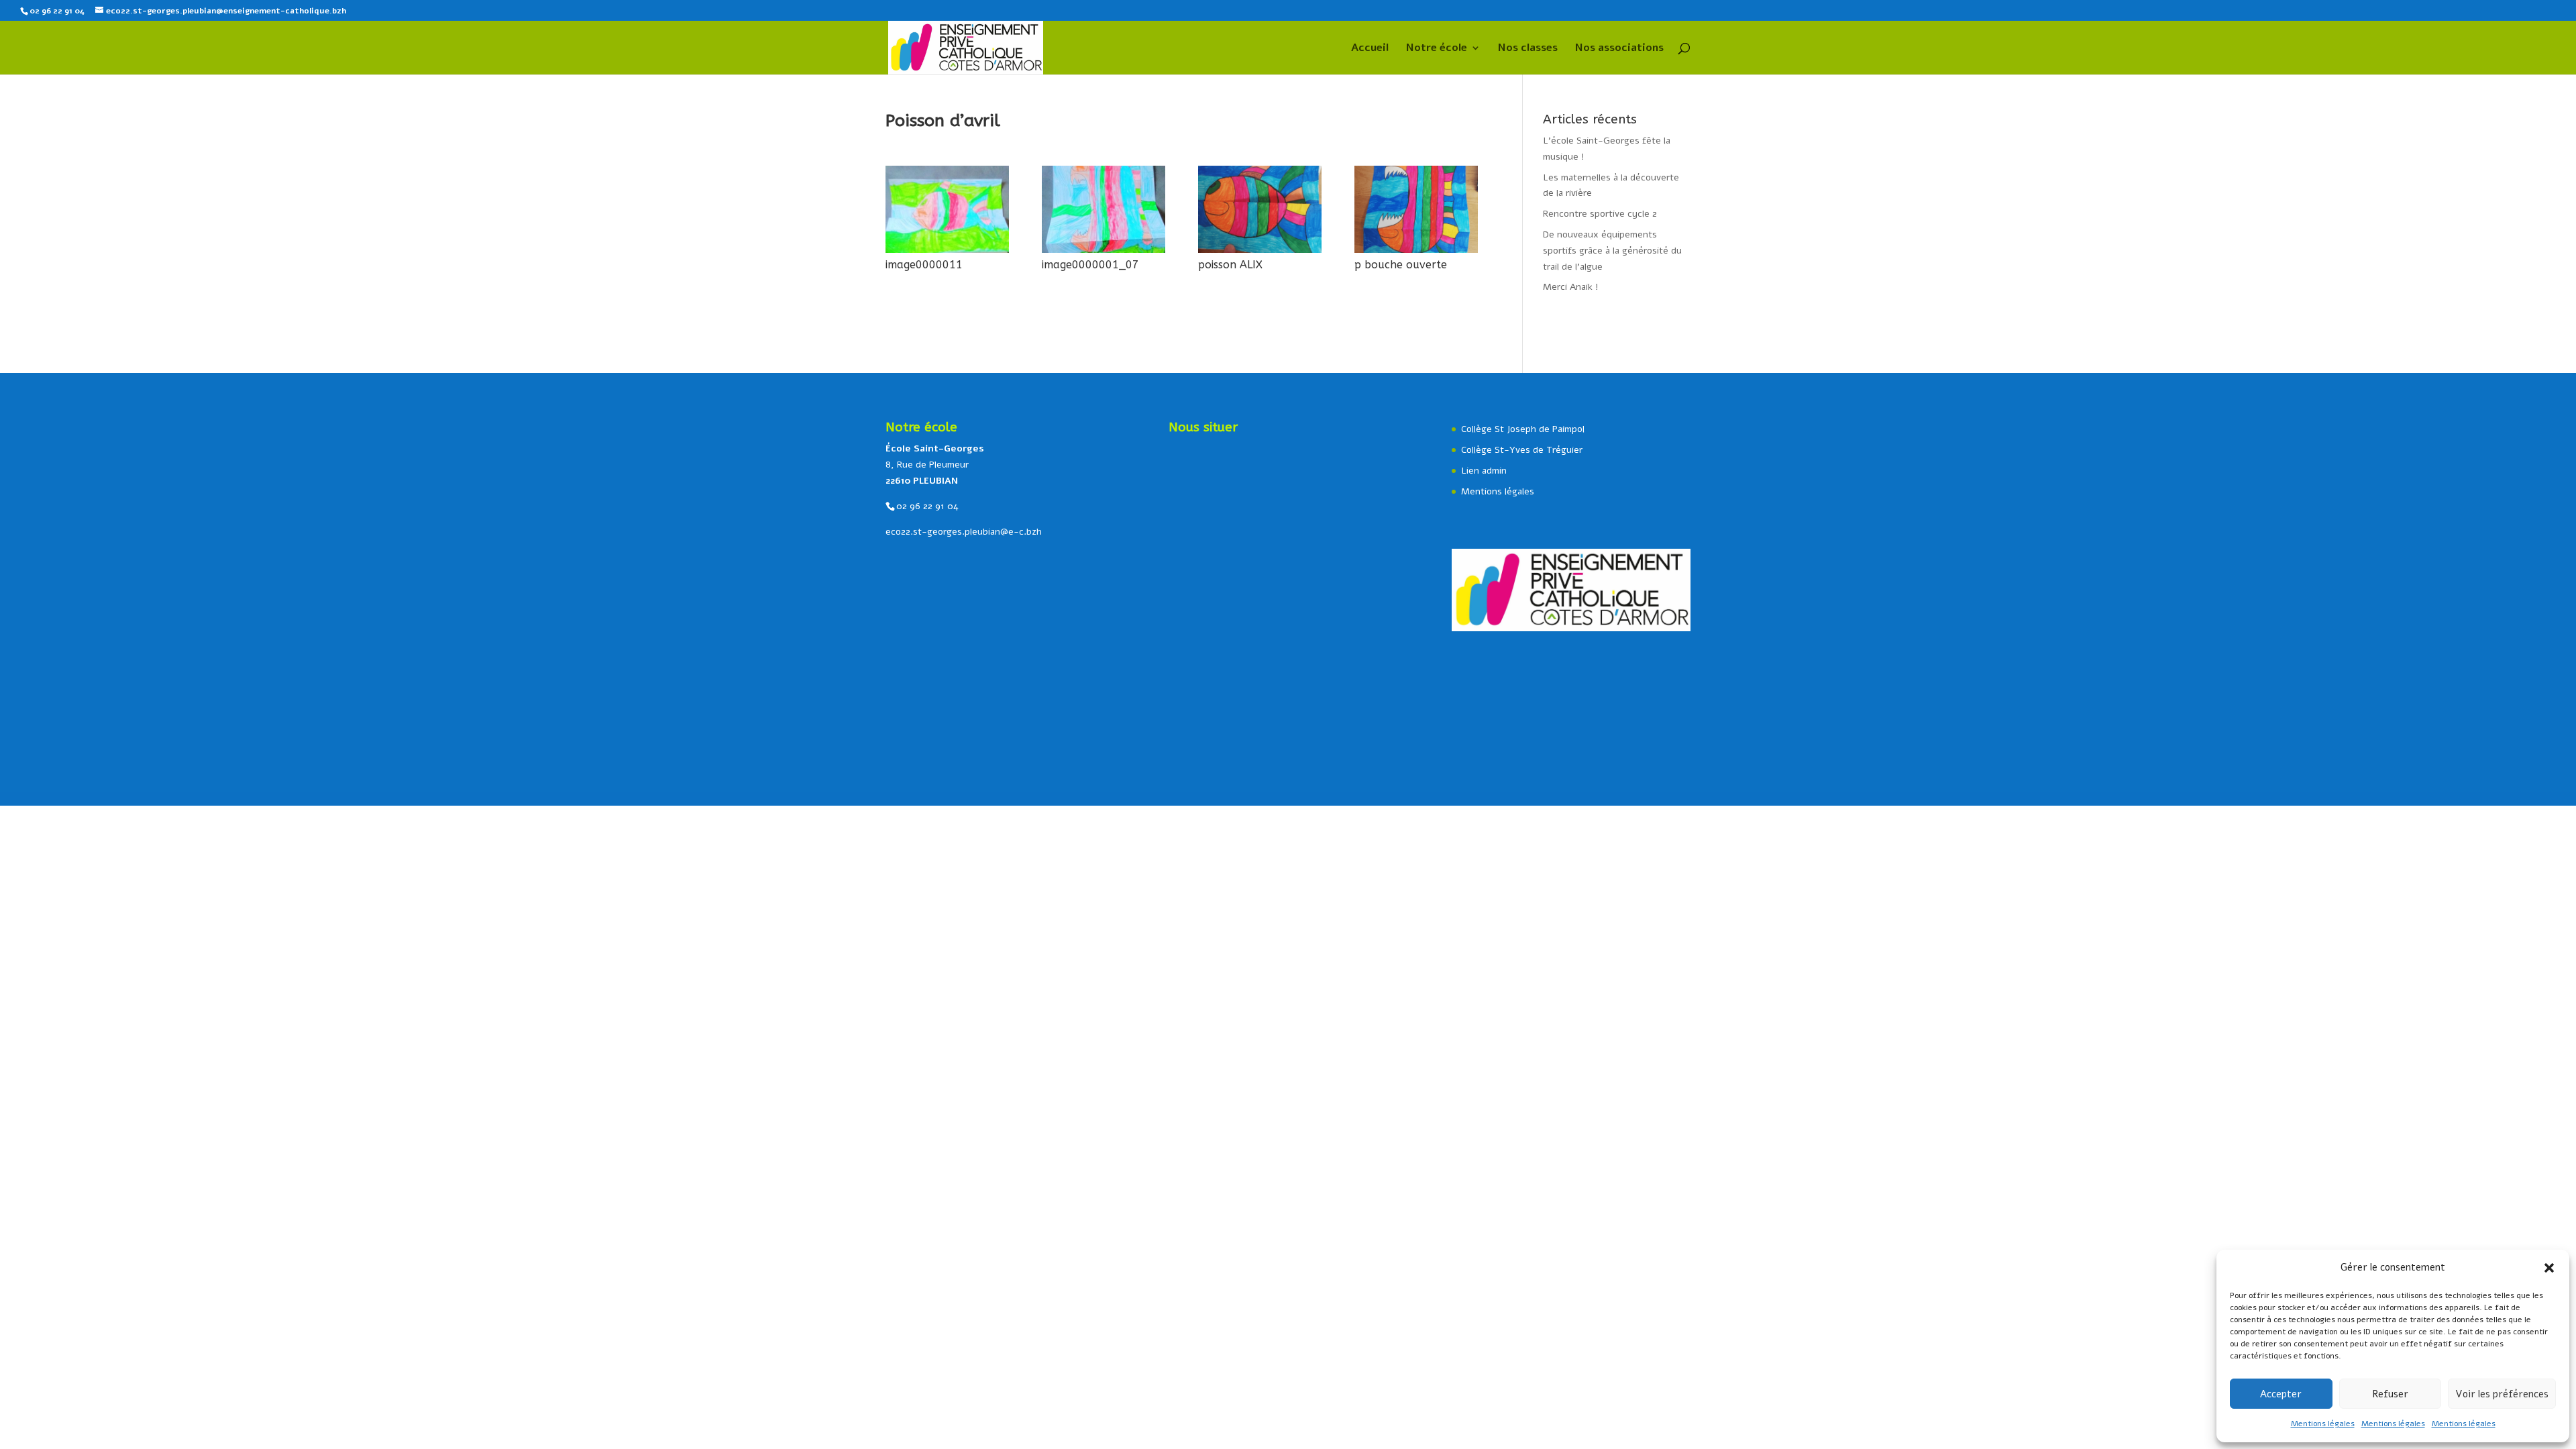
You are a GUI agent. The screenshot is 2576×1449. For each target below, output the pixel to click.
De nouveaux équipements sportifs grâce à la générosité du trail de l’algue (1612, 251)
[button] (2549, 1268)
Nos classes (1528, 49)
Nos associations (1619, 49)
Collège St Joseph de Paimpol (1523, 429)
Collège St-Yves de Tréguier (1522, 450)
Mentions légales (2323, 1424)
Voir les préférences (2502, 1394)
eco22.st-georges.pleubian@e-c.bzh (964, 532)
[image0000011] (947, 253)
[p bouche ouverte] (1416, 253)
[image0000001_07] (1104, 253)
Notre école (1437, 49)
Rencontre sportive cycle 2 (1600, 214)
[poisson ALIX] (1260, 253)
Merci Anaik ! (1571, 287)
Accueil (1370, 49)
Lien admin (1484, 471)
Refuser (2390, 1394)
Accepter (2281, 1394)
